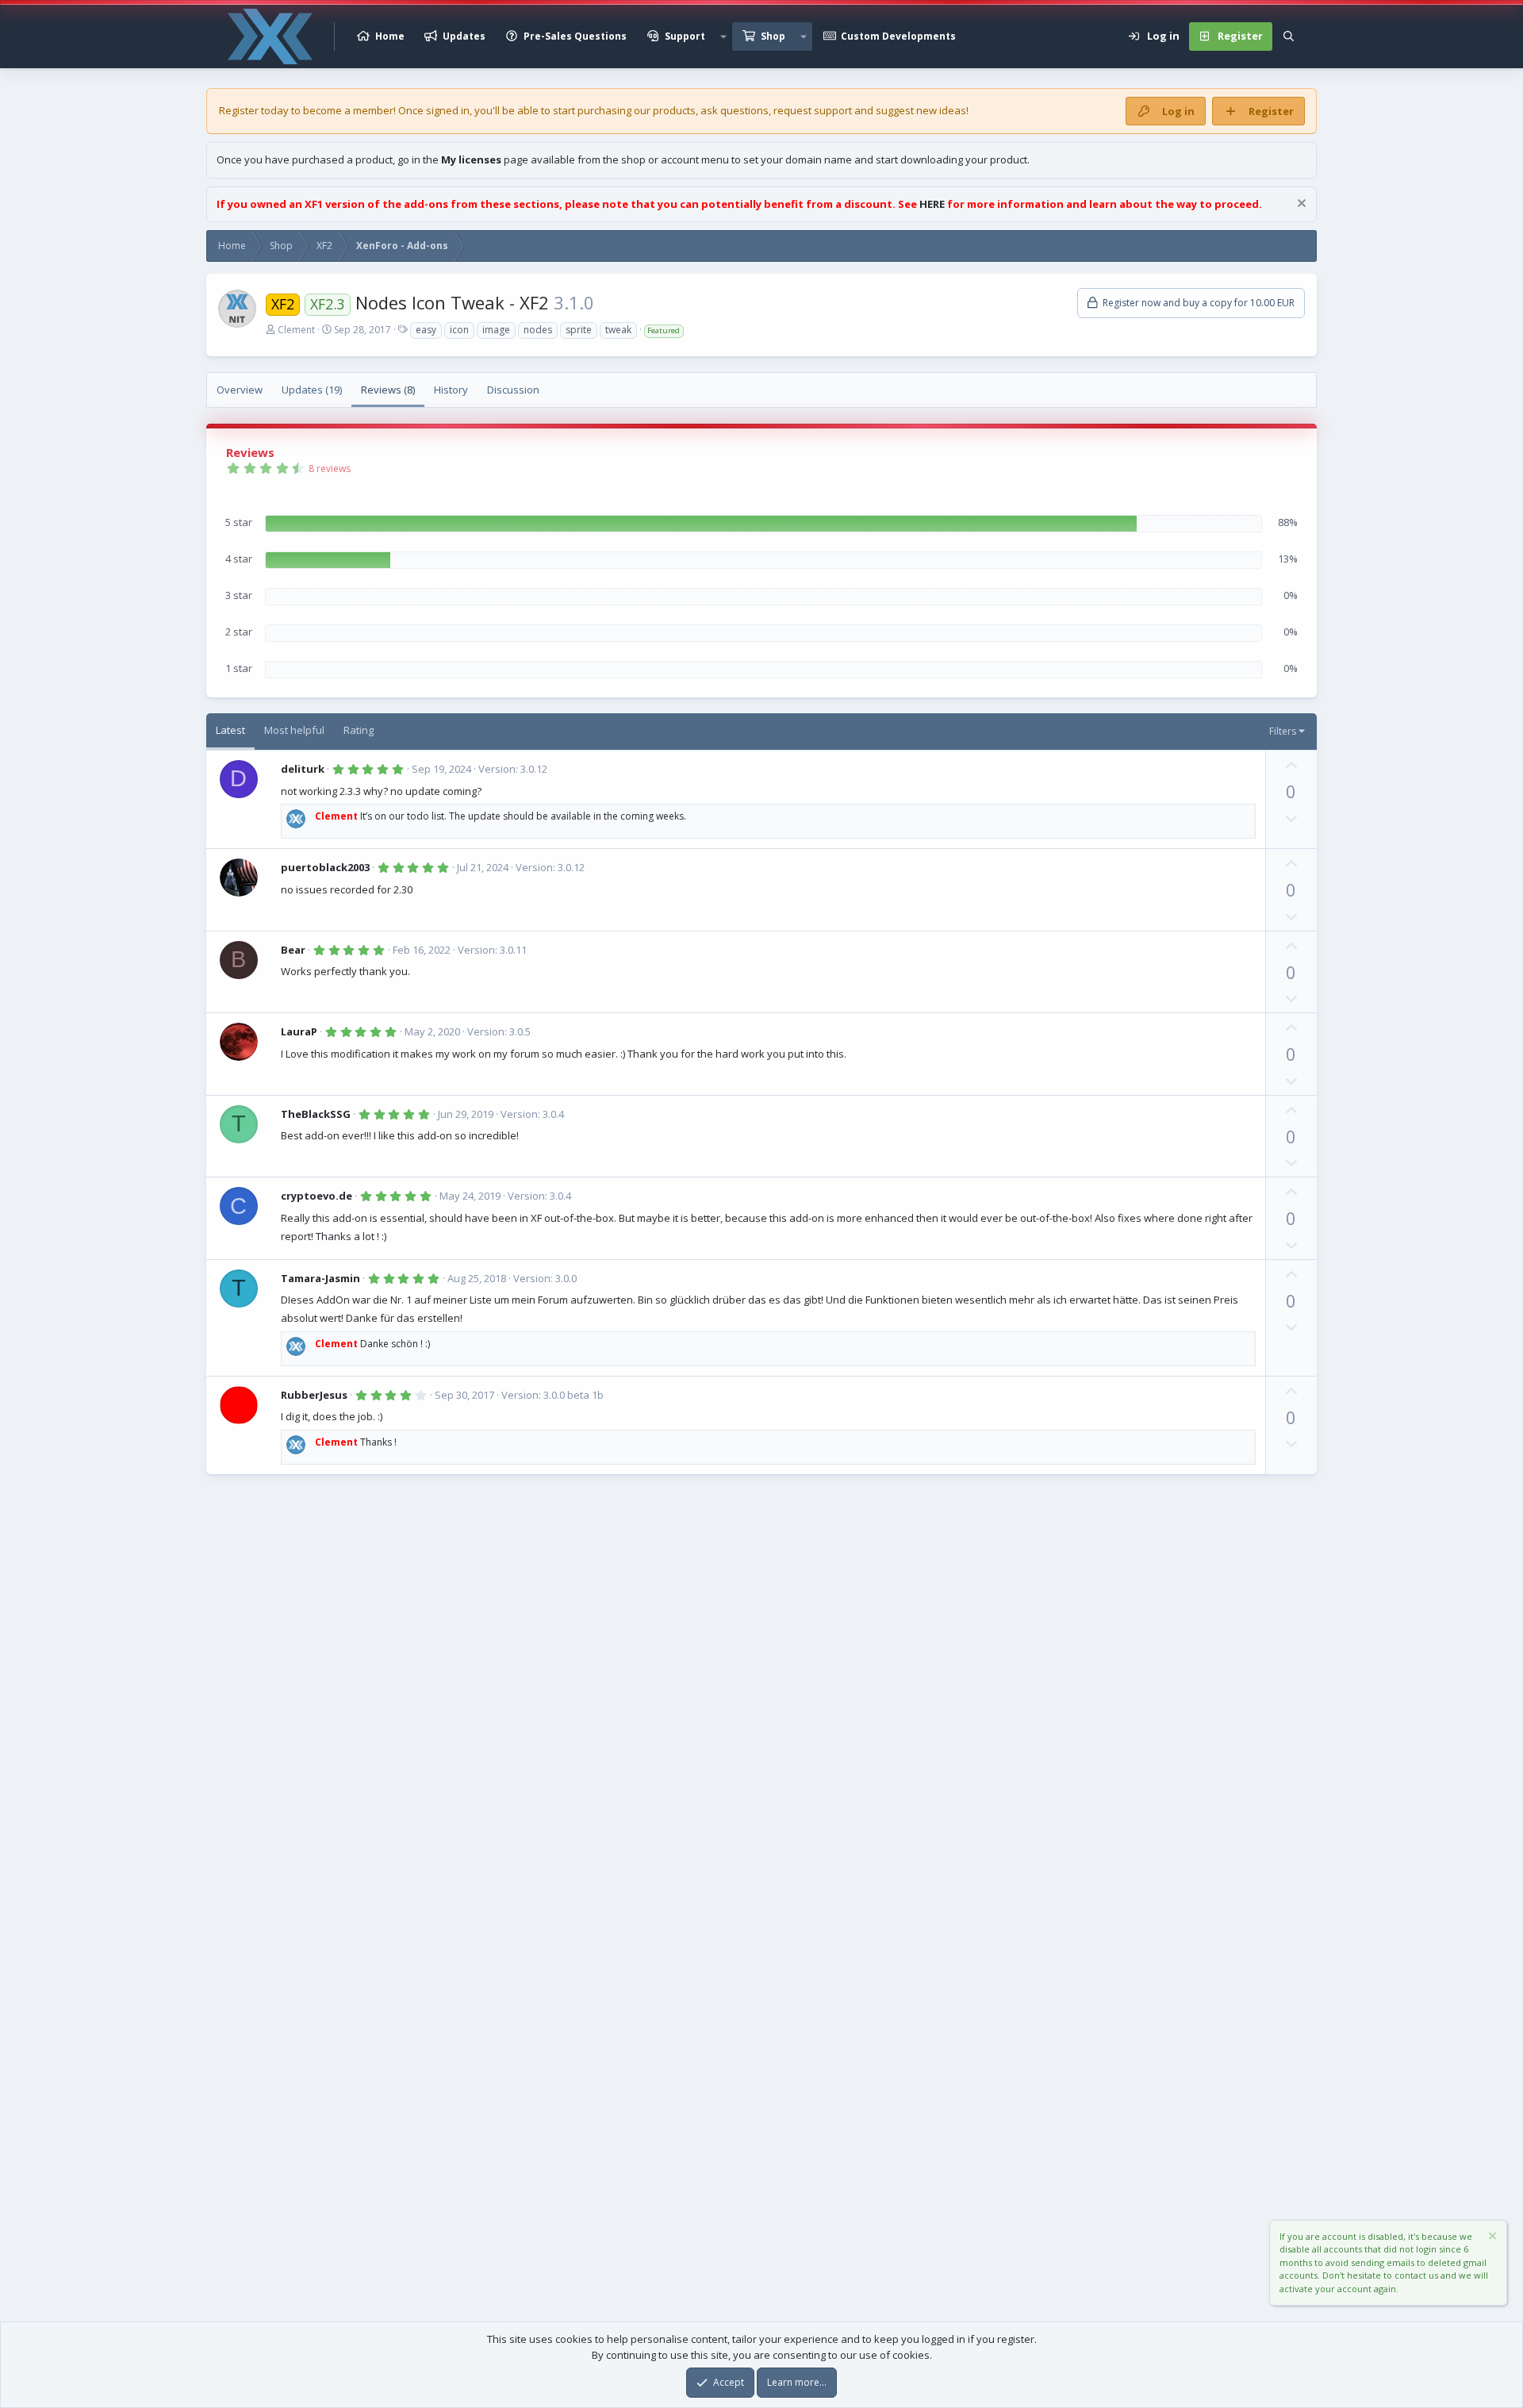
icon (459, 330)
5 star (239, 522)
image (496, 330)
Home (390, 36)
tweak (618, 330)
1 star (239, 668)
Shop (773, 36)
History (451, 390)
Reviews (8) (388, 390)
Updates (464, 36)
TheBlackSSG (316, 1114)
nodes (538, 330)
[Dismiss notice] (1300, 205)
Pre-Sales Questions (575, 36)
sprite (579, 330)
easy (426, 330)
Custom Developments (898, 36)
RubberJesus (314, 1395)
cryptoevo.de (316, 1196)
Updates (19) (312, 390)
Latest (230, 730)
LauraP (299, 1031)
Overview (240, 390)
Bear (293, 950)
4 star (239, 559)
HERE (932, 204)
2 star (239, 632)
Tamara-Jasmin (320, 1278)
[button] (723, 36)
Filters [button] (1283, 731)
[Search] (1289, 36)
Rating (359, 730)
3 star (239, 595)
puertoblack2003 (325, 867)
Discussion (513, 390)
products (674, 110)
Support (685, 36)
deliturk (303, 769)
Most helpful (294, 730)
